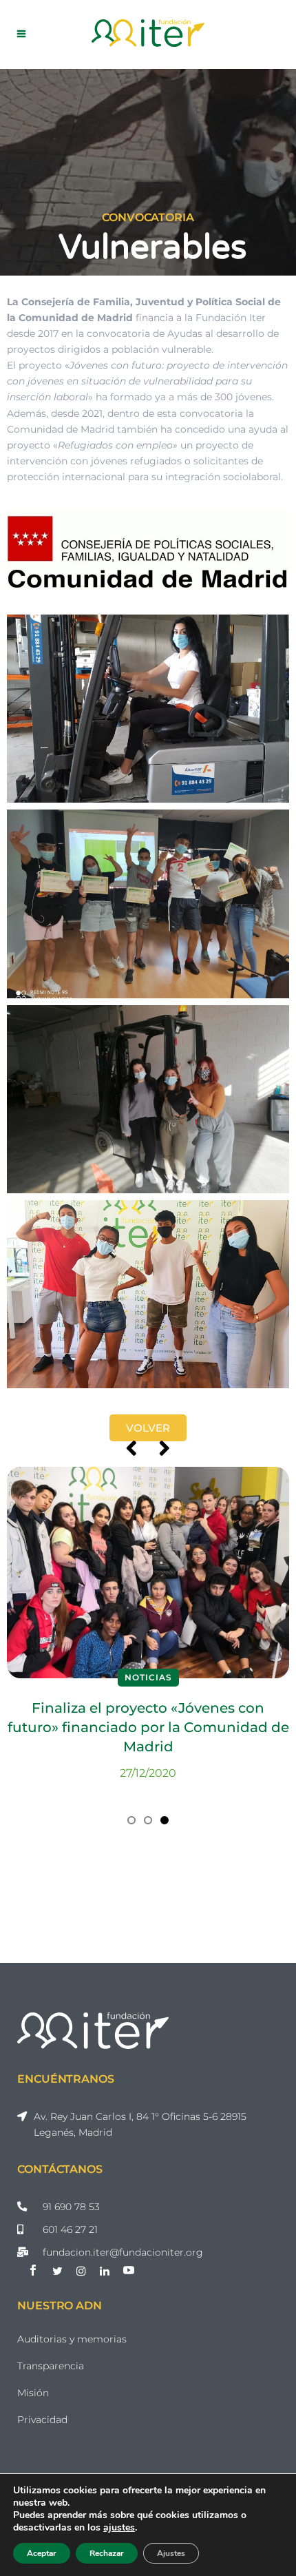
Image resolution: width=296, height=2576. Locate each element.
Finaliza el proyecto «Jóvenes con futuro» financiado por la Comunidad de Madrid (148, 1727)
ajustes (119, 2528)
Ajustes (171, 2553)
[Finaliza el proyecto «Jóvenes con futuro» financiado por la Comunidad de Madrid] (148, 1573)
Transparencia (51, 2366)
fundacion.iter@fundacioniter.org (123, 2252)
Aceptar (42, 2553)
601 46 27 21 (70, 2229)
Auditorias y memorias (72, 2339)
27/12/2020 (148, 1773)
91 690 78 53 (71, 2207)
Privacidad (42, 2420)
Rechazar (107, 2553)
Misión (33, 2393)
